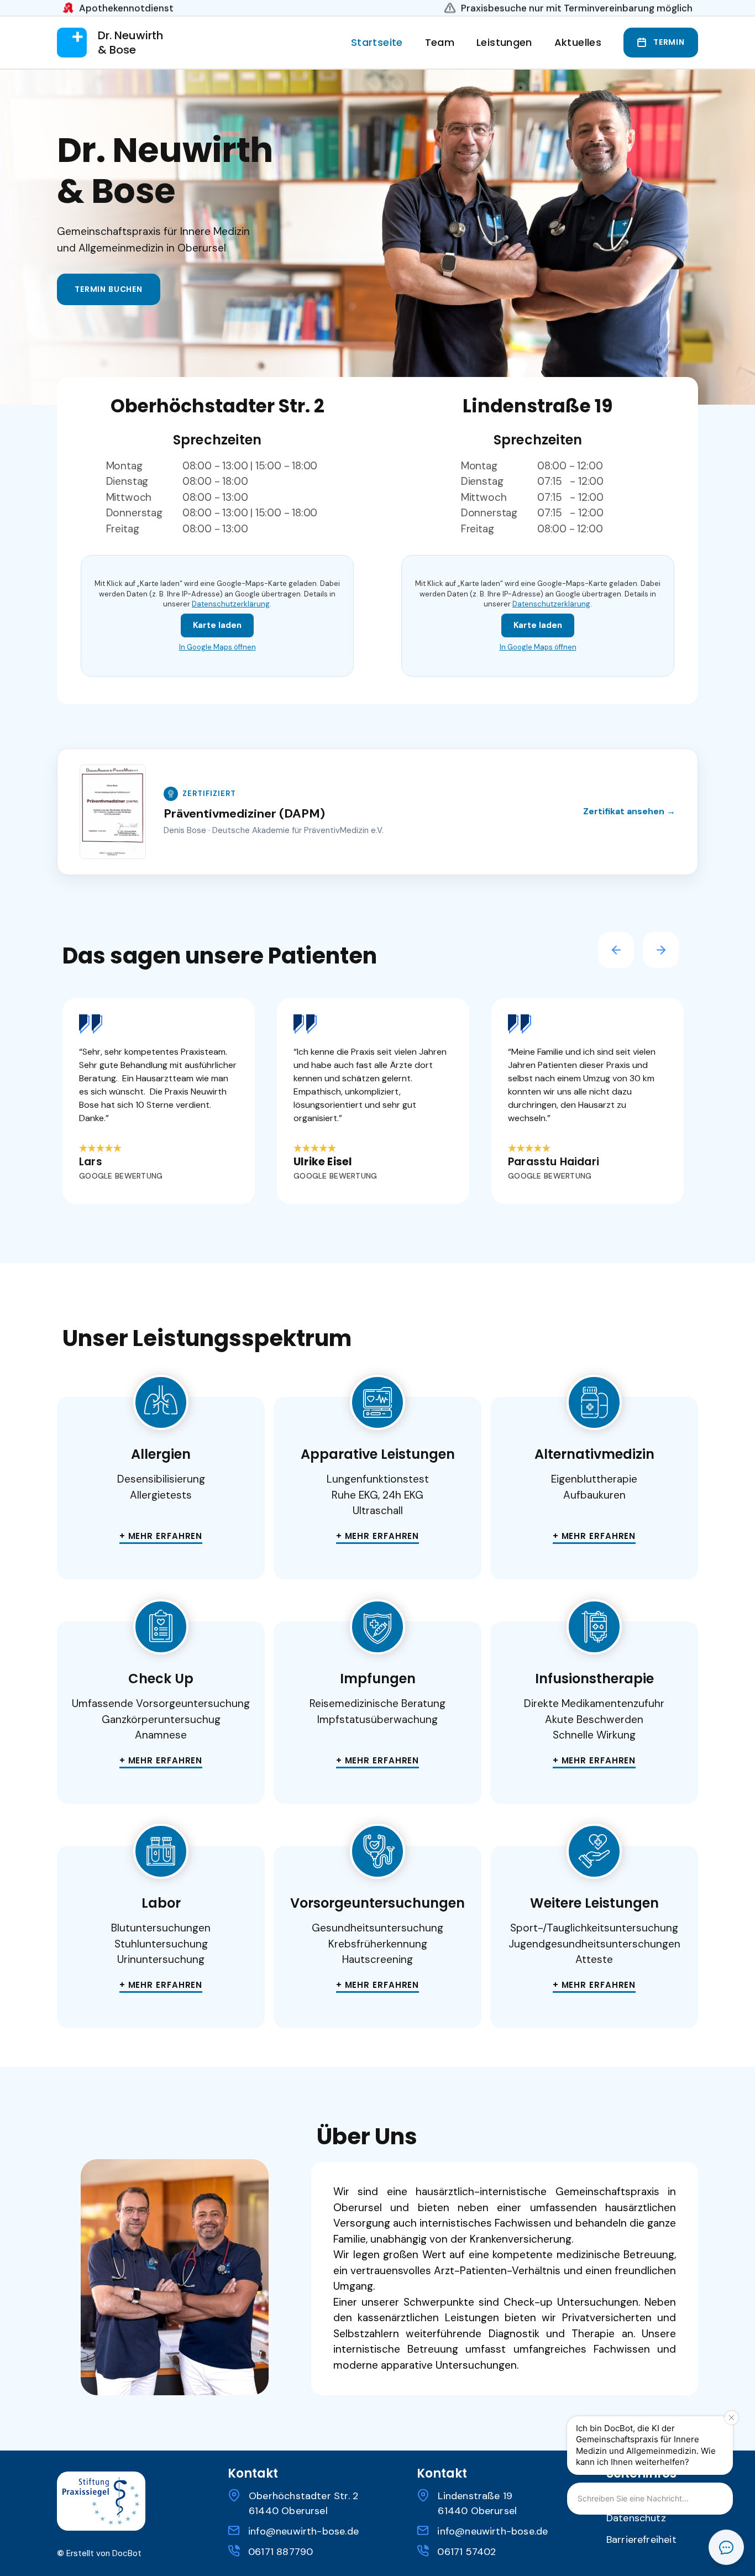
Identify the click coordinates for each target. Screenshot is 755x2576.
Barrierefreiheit (641, 2540)
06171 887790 (280, 2552)
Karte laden (217, 625)
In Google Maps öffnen (217, 647)
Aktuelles (578, 43)
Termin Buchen (109, 289)
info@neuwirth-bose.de (303, 2531)
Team (440, 43)
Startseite (377, 43)
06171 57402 (466, 2552)
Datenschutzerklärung (231, 604)
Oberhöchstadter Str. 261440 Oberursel (303, 2503)
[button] (504, 42)
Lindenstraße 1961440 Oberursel (477, 2503)
